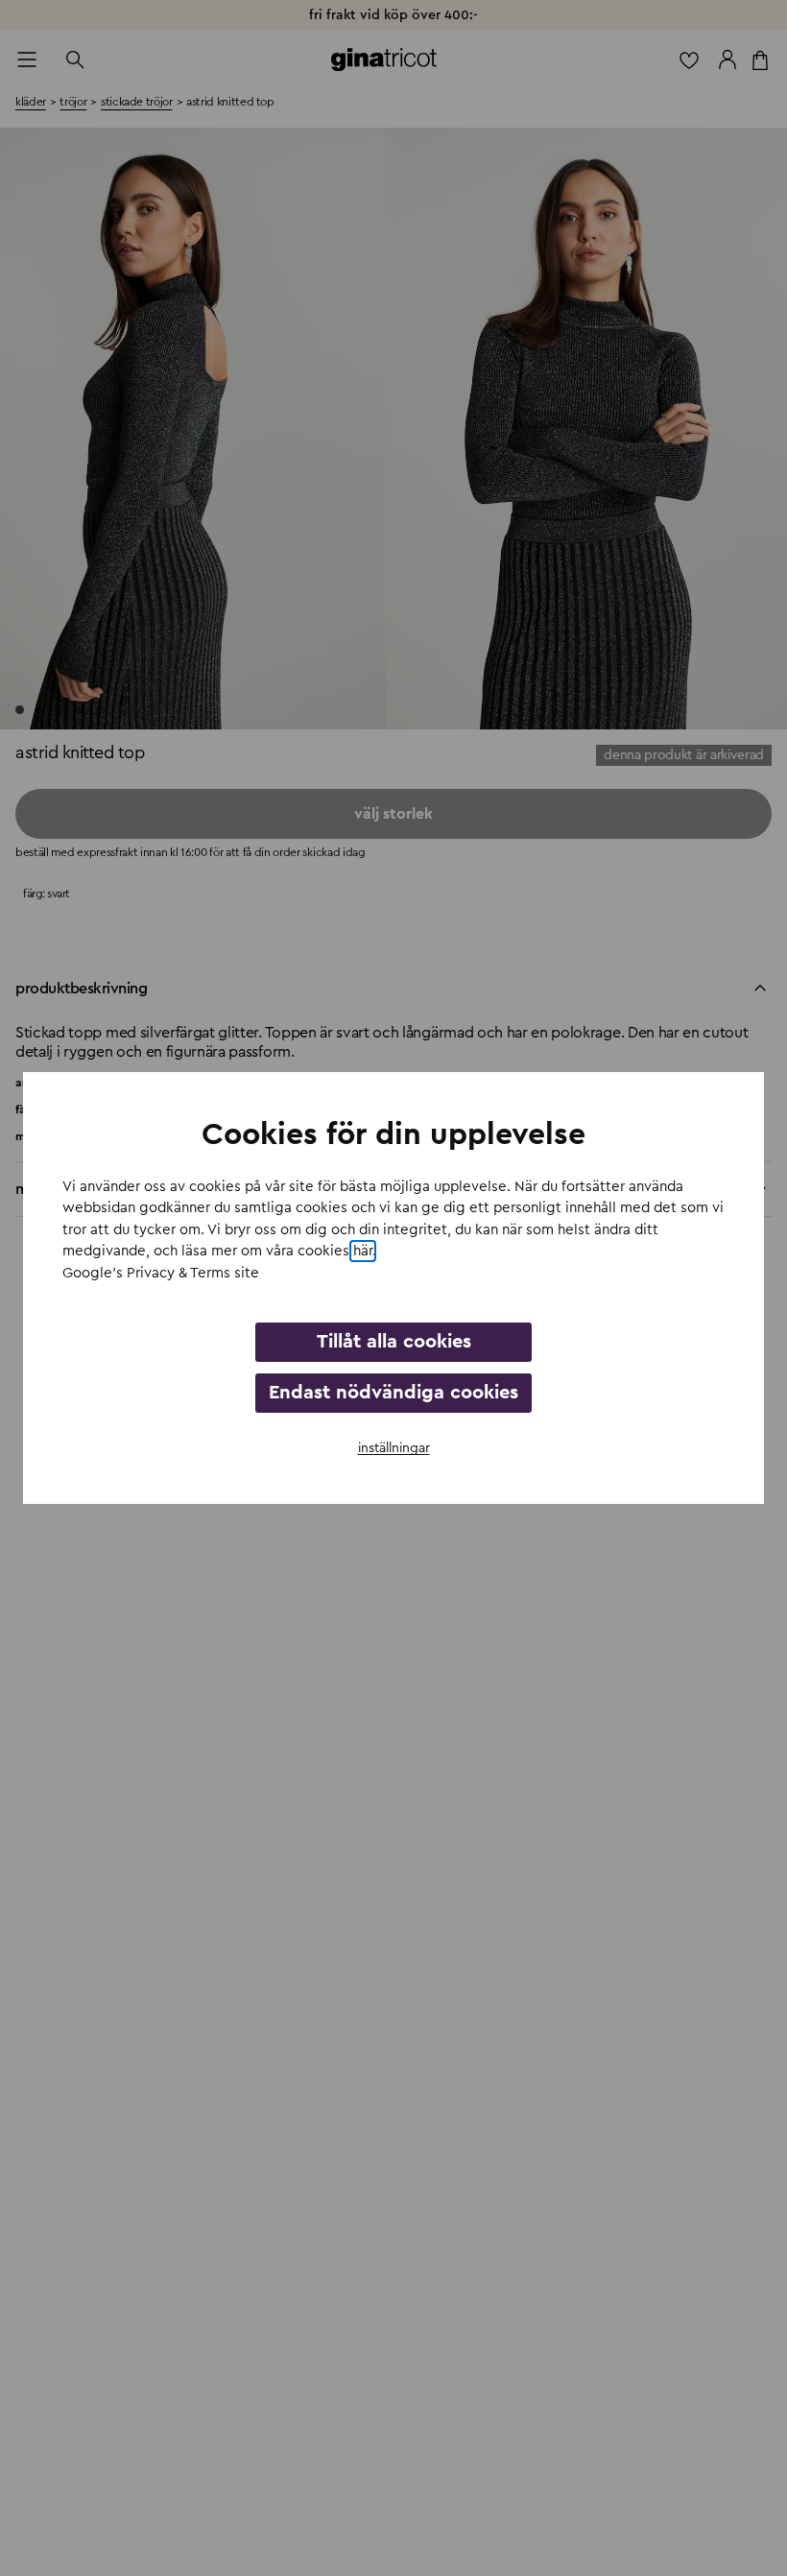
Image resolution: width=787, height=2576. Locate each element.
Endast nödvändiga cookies (393, 1393)
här (363, 1251)
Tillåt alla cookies (394, 1342)
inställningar (394, 1448)
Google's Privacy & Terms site (161, 1273)
